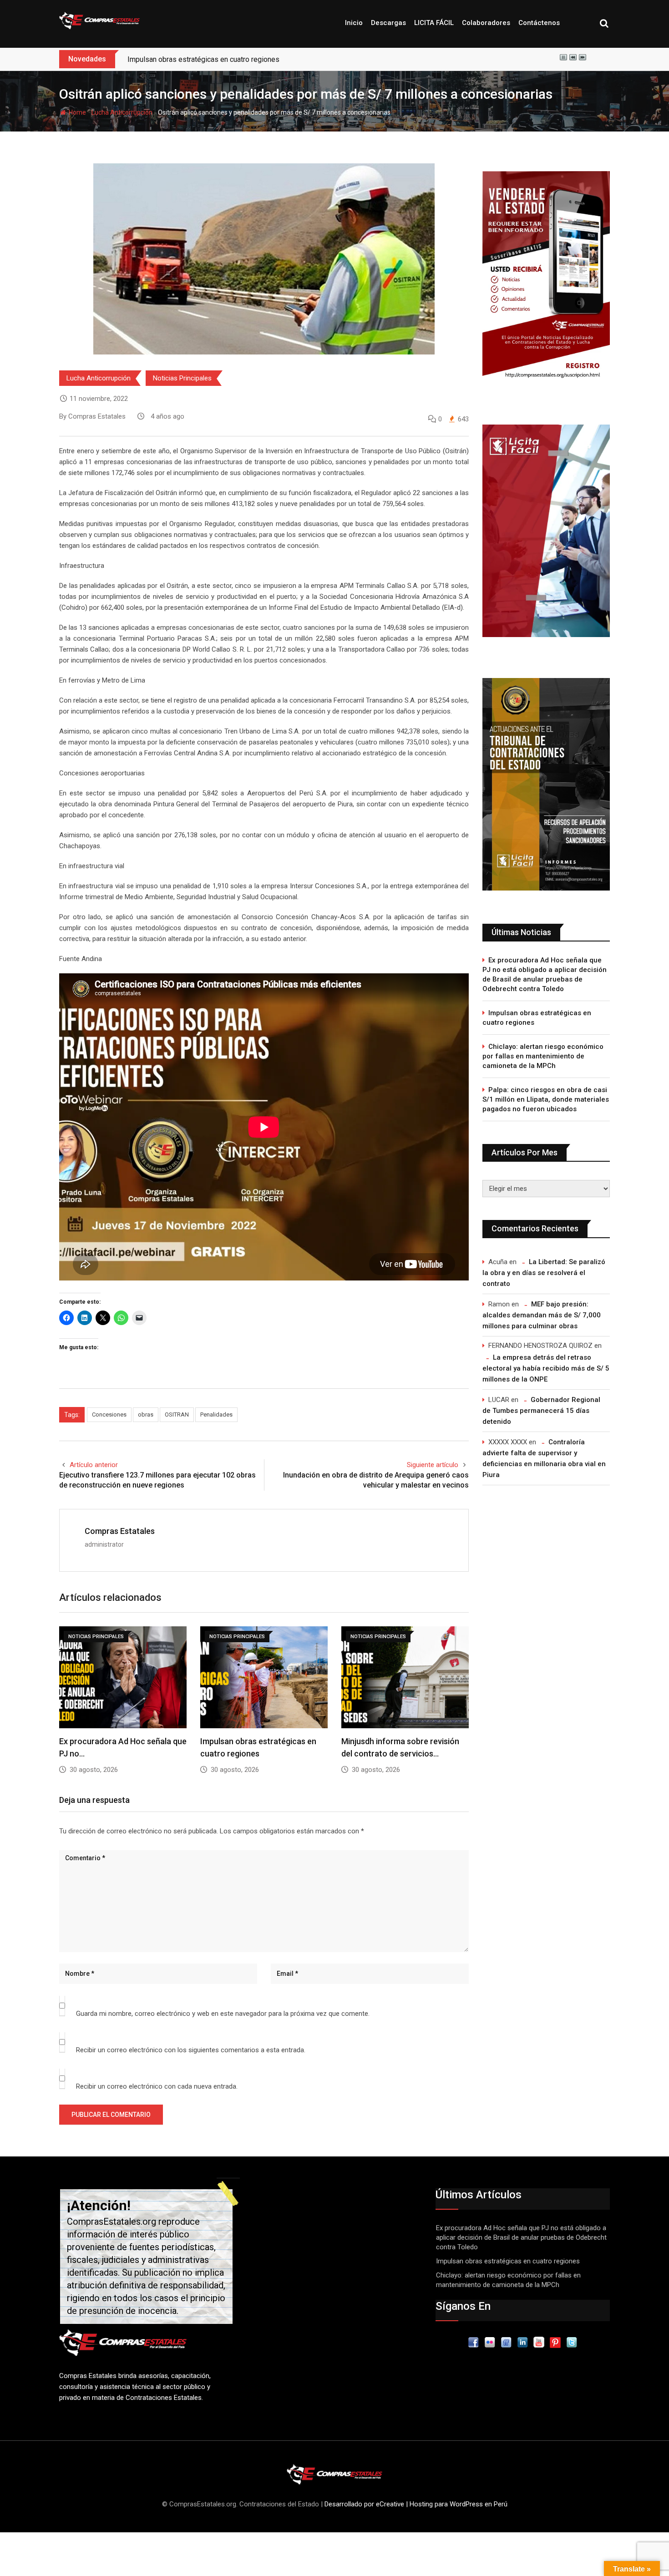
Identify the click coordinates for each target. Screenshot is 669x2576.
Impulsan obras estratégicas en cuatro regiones (537, 1018)
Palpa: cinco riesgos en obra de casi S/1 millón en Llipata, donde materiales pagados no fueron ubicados (546, 1099)
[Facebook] (473, 2342)
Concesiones (109, 1415)
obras (146, 1415)
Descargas (388, 23)
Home (77, 112)
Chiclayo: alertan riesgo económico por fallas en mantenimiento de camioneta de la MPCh (543, 1056)
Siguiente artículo (433, 1465)
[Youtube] (539, 2342)
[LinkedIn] (522, 2342)
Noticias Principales (182, 378)
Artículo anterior (94, 1465)
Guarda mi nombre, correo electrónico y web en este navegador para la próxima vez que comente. (223, 2014)
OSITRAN (177, 1415)
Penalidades (216, 1415)
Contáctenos (539, 23)
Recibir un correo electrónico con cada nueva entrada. (157, 2086)
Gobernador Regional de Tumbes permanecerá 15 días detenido (541, 1411)
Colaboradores (486, 23)
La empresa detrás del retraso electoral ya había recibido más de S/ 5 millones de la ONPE (546, 1368)
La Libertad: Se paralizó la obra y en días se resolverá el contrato (544, 1273)
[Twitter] (572, 2342)
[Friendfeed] (506, 2342)
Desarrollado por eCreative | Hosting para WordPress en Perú (416, 2504)
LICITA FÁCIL (434, 23)
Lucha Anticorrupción (122, 112)
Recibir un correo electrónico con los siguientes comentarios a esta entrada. (191, 2050)
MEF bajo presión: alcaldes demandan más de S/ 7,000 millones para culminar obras (542, 1315)
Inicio (354, 23)
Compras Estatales (120, 1531)
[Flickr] (490, 2342)
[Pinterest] (555, 2342)
